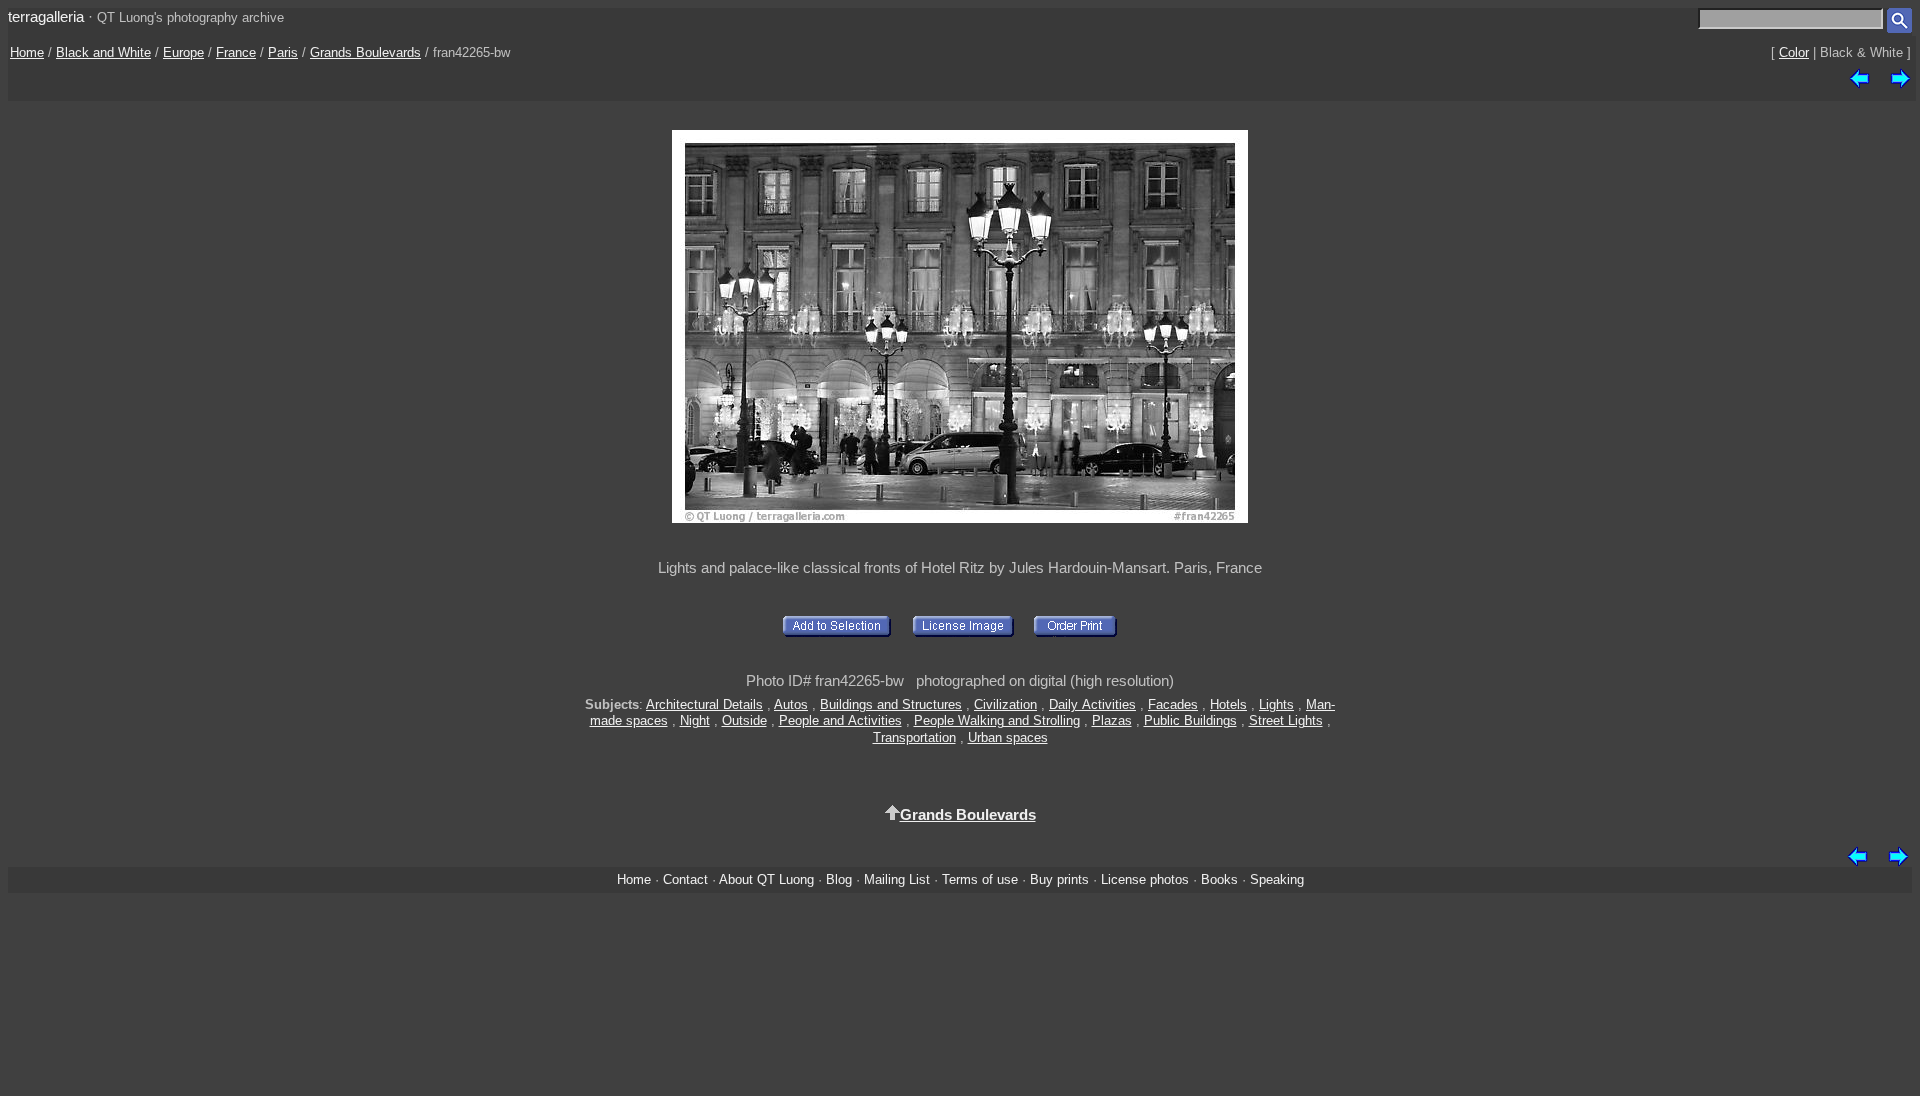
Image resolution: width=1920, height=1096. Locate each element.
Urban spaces (1008, 737)
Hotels (1228, 704)
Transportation (914, 737)
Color (1794, 52)
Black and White (103, 52)
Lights (1276, 704)
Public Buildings (1190, 720)
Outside (744, 720)
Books (1219, 879)
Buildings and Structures (891, 704)
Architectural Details (704, 704)
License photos (1145, 879)
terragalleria (46, 16)
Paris (283, 52)
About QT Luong (766, 879)
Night (695, 720)
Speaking (1277, 879)
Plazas (1112, 720)
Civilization (1005, 704)
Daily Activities (1092, 704)
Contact (685, 879)
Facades (1173, 704)
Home (27, 52)
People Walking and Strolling (997, 720)
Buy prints (1059, 879)
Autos (791, 704)
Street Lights (1286, 720)
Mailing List (897, 879)
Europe (183, 52)
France (236, 52)
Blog (839, 879)
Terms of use (980, 879)
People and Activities (840, 720)
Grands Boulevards (365, 52)
